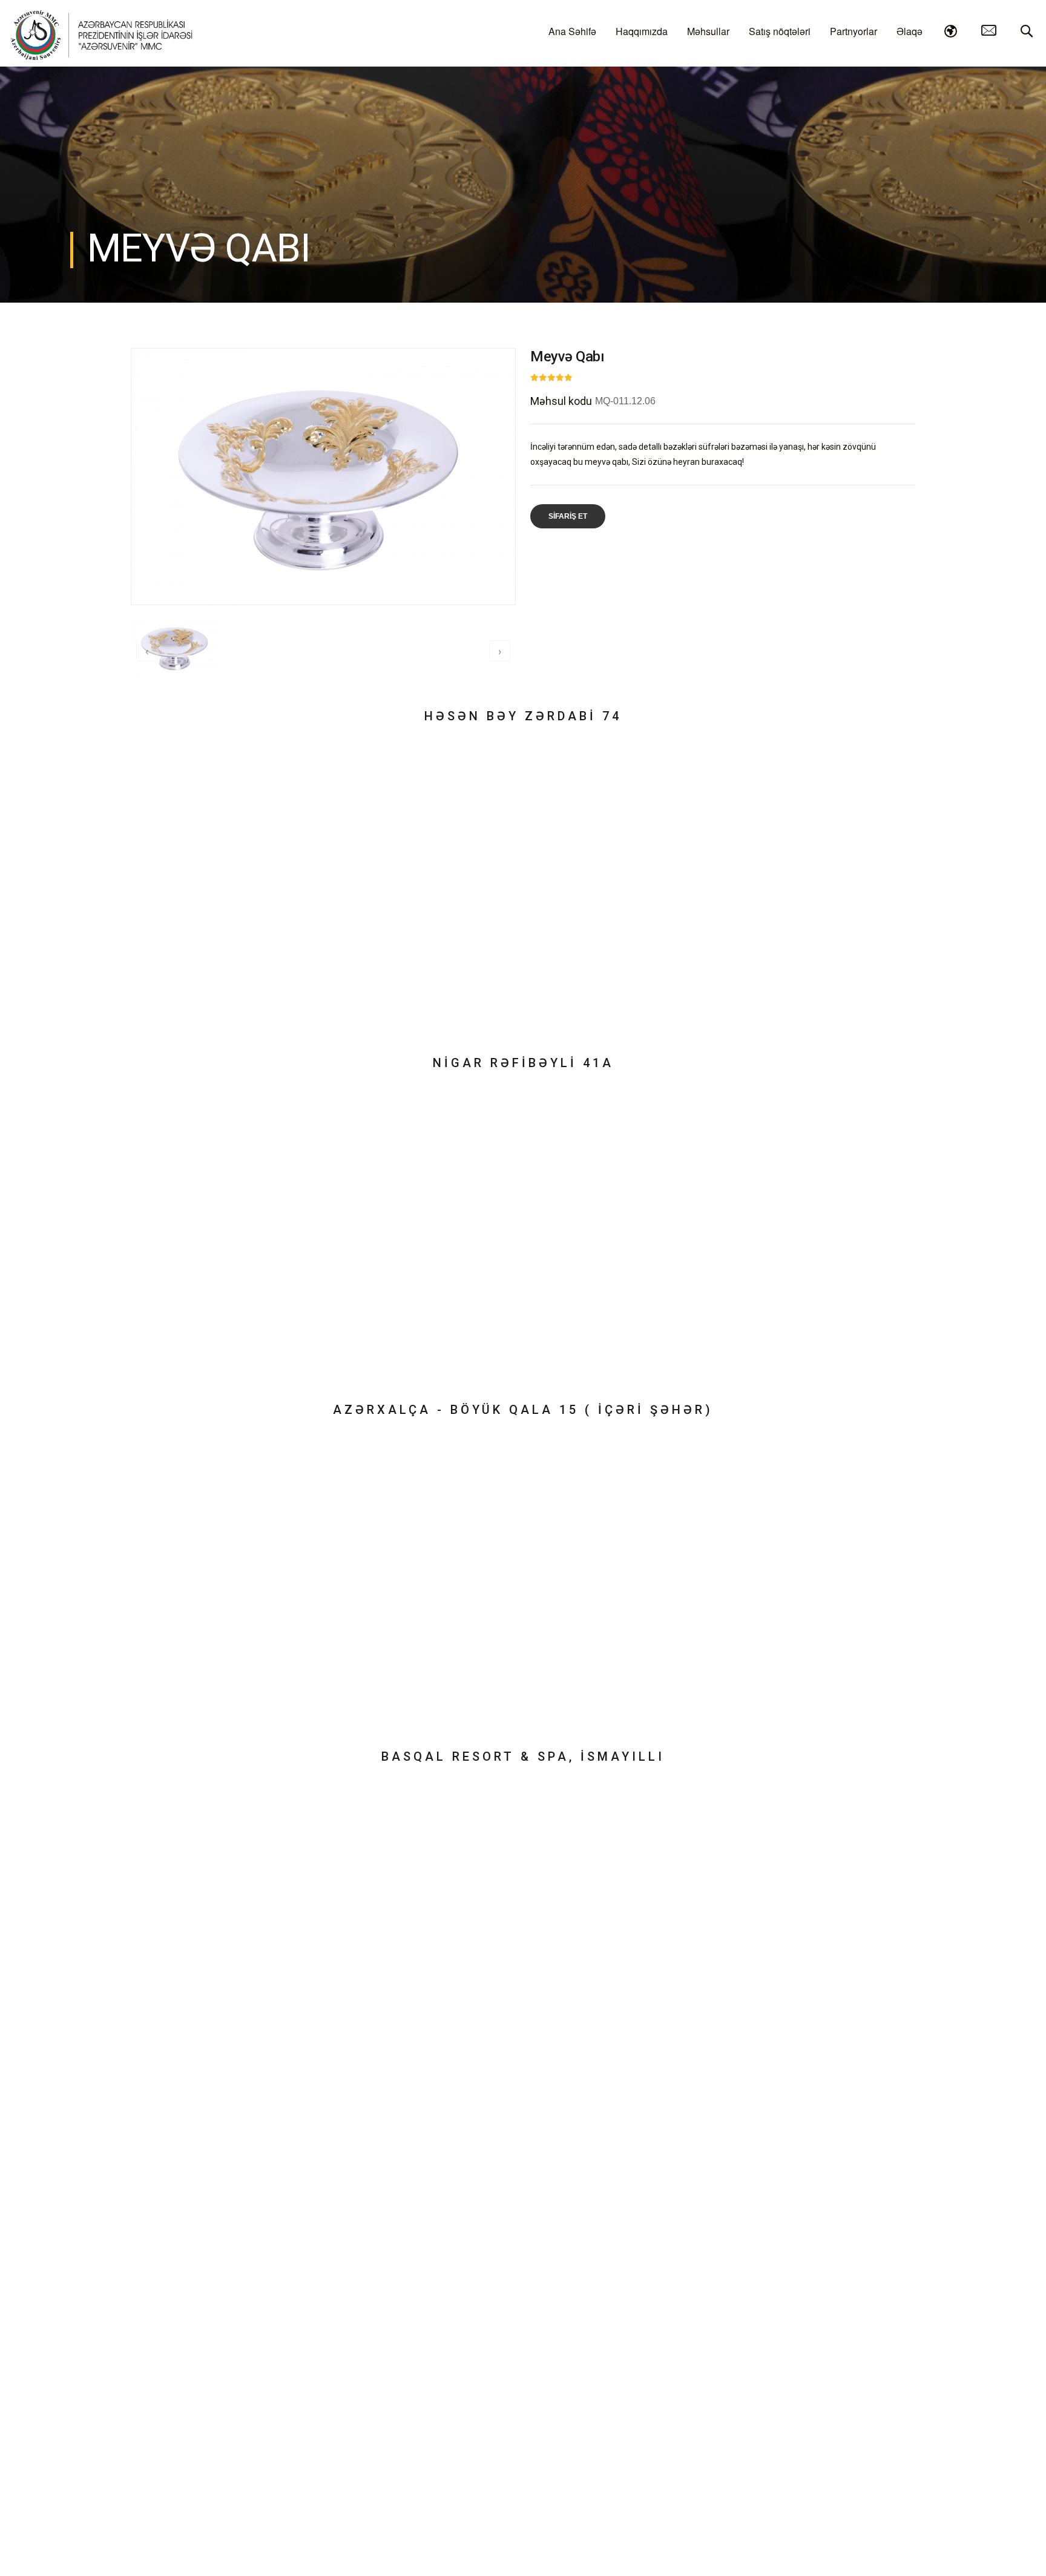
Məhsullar (708, 31)
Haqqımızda (642, 31)
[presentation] (147, 651)
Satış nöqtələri (780, 31)
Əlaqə (909, 31)
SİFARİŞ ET (568, 516)
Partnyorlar (854, 31)
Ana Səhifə (572, 31)
